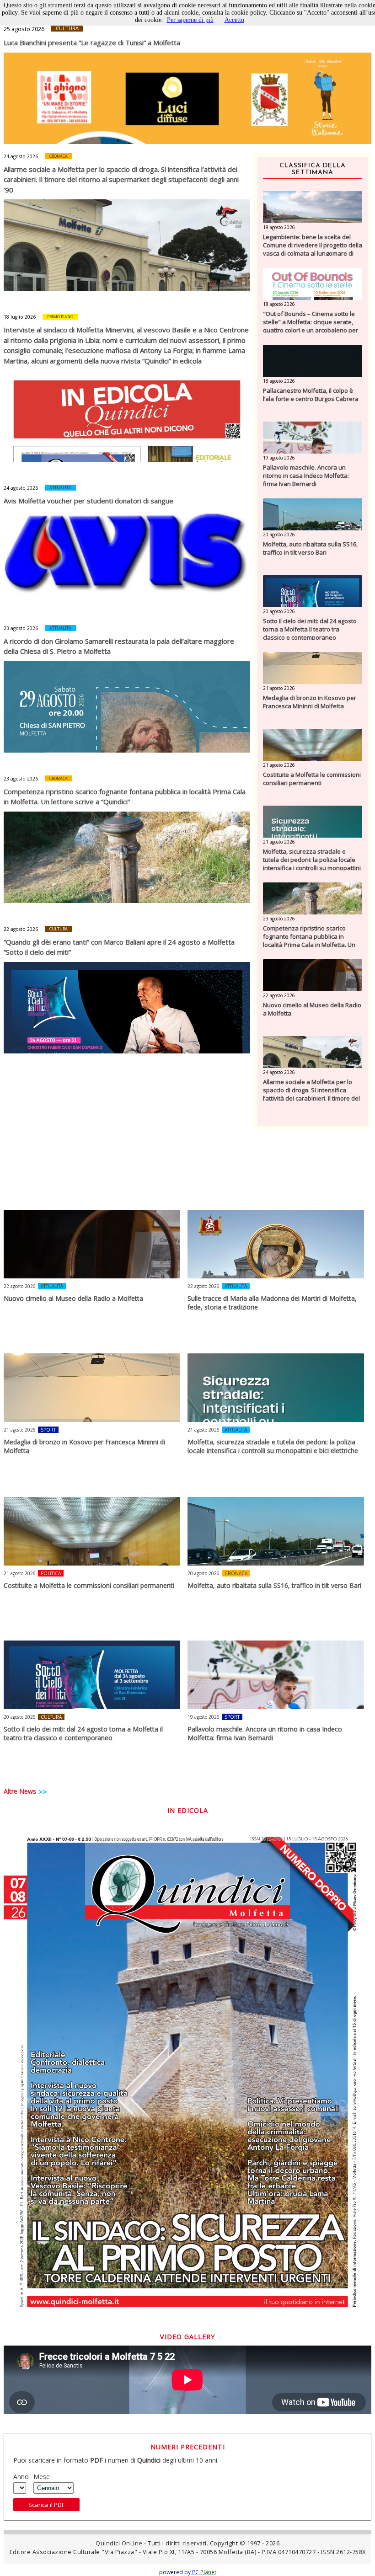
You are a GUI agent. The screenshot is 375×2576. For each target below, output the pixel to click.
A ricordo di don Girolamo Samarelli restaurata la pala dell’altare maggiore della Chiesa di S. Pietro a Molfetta (119, 646)
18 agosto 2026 (279, 227)
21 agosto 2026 (279, 688)
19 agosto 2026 (279, 458)
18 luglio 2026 (20, 317)
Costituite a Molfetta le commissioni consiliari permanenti (312, 779)
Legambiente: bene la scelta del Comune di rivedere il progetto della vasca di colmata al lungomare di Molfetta (313, 249)
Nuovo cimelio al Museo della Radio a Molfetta (312, 1009)
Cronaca (59, 156)
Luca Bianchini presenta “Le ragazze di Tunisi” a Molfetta (92, 43)
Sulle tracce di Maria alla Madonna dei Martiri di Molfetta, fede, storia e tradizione (272, 1303)
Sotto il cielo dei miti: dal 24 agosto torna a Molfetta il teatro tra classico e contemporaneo (310, 629)
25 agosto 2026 (24, 29)
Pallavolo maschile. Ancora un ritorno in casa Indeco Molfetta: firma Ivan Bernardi (306, 476)
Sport (48, 1430)
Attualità (60, 488)
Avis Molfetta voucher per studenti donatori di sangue (88, 501)
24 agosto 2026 (21, 156)
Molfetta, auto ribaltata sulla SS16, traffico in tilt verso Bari (310, 548)
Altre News (20, 1791)
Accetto (234, 20)
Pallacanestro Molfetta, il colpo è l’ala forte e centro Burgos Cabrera (311, 395)
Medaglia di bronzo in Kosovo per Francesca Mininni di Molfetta (310, 702)
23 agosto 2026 (21, 628)
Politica (51, 1573)
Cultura (67, 28)
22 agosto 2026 (21, 929)
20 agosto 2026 (279, 534)
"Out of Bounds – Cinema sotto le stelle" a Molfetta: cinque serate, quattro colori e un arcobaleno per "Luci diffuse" (311, 326)
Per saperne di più (190, 20)
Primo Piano (60, 317)
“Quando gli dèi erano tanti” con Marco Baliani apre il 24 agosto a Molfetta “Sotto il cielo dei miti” (119, 947)
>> (43, 1792)
